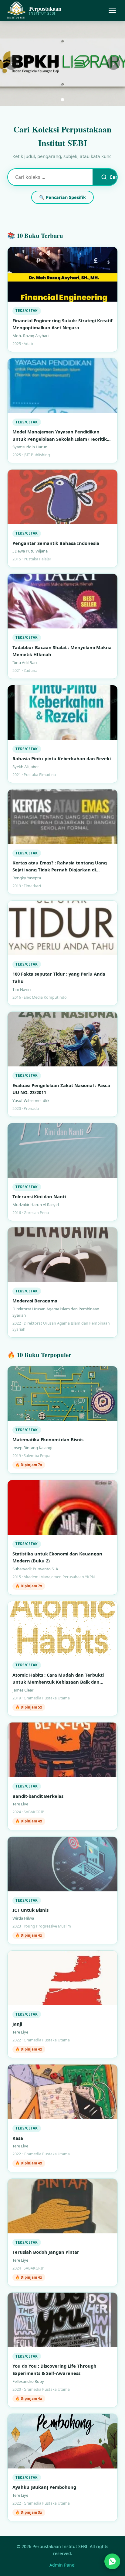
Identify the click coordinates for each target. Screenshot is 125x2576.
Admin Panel (62, 2565)
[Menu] (112, 10)
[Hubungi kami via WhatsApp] (112, 2562)
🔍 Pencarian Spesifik (62, 197)
